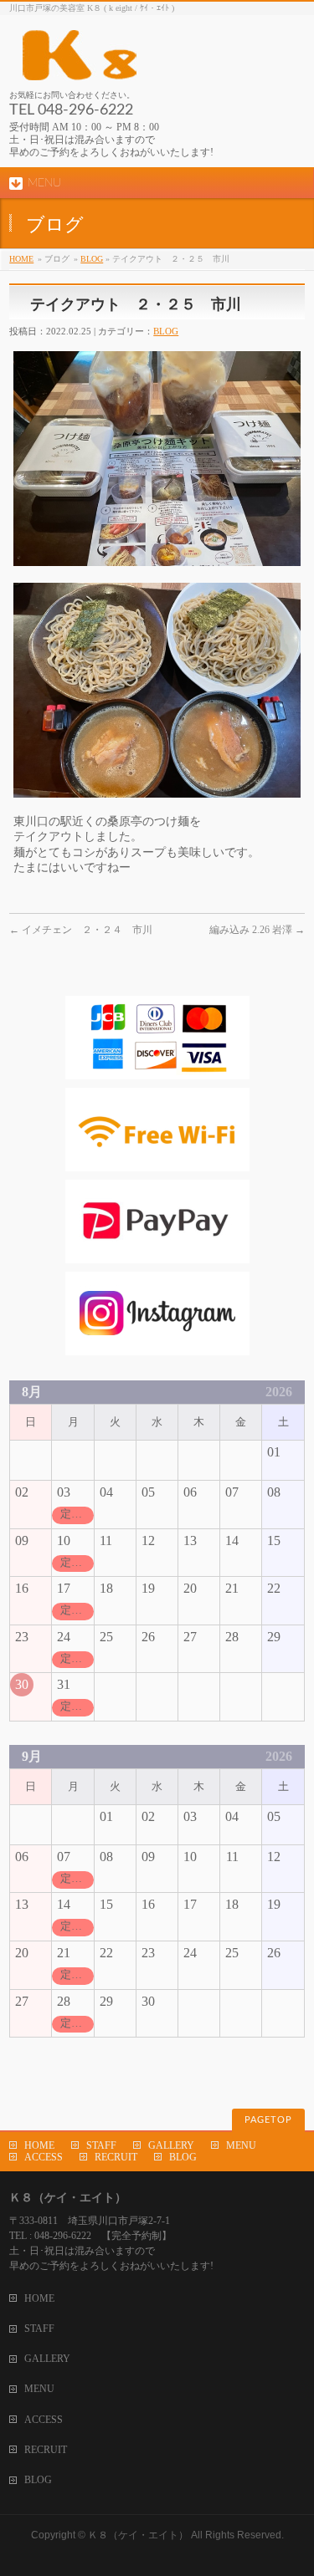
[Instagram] (157, 1347)
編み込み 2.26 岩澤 (257, 930)
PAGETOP (268, 2120)
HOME (21, 259)
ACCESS (44, 2157)
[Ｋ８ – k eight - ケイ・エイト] (156, 61)
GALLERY (171, 2145)
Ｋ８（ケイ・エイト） (138, 2535)
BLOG (92, 259)
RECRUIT (116, 2157)
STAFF (101, 2145)
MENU (241, 2145)
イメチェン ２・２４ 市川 (81, 930)
